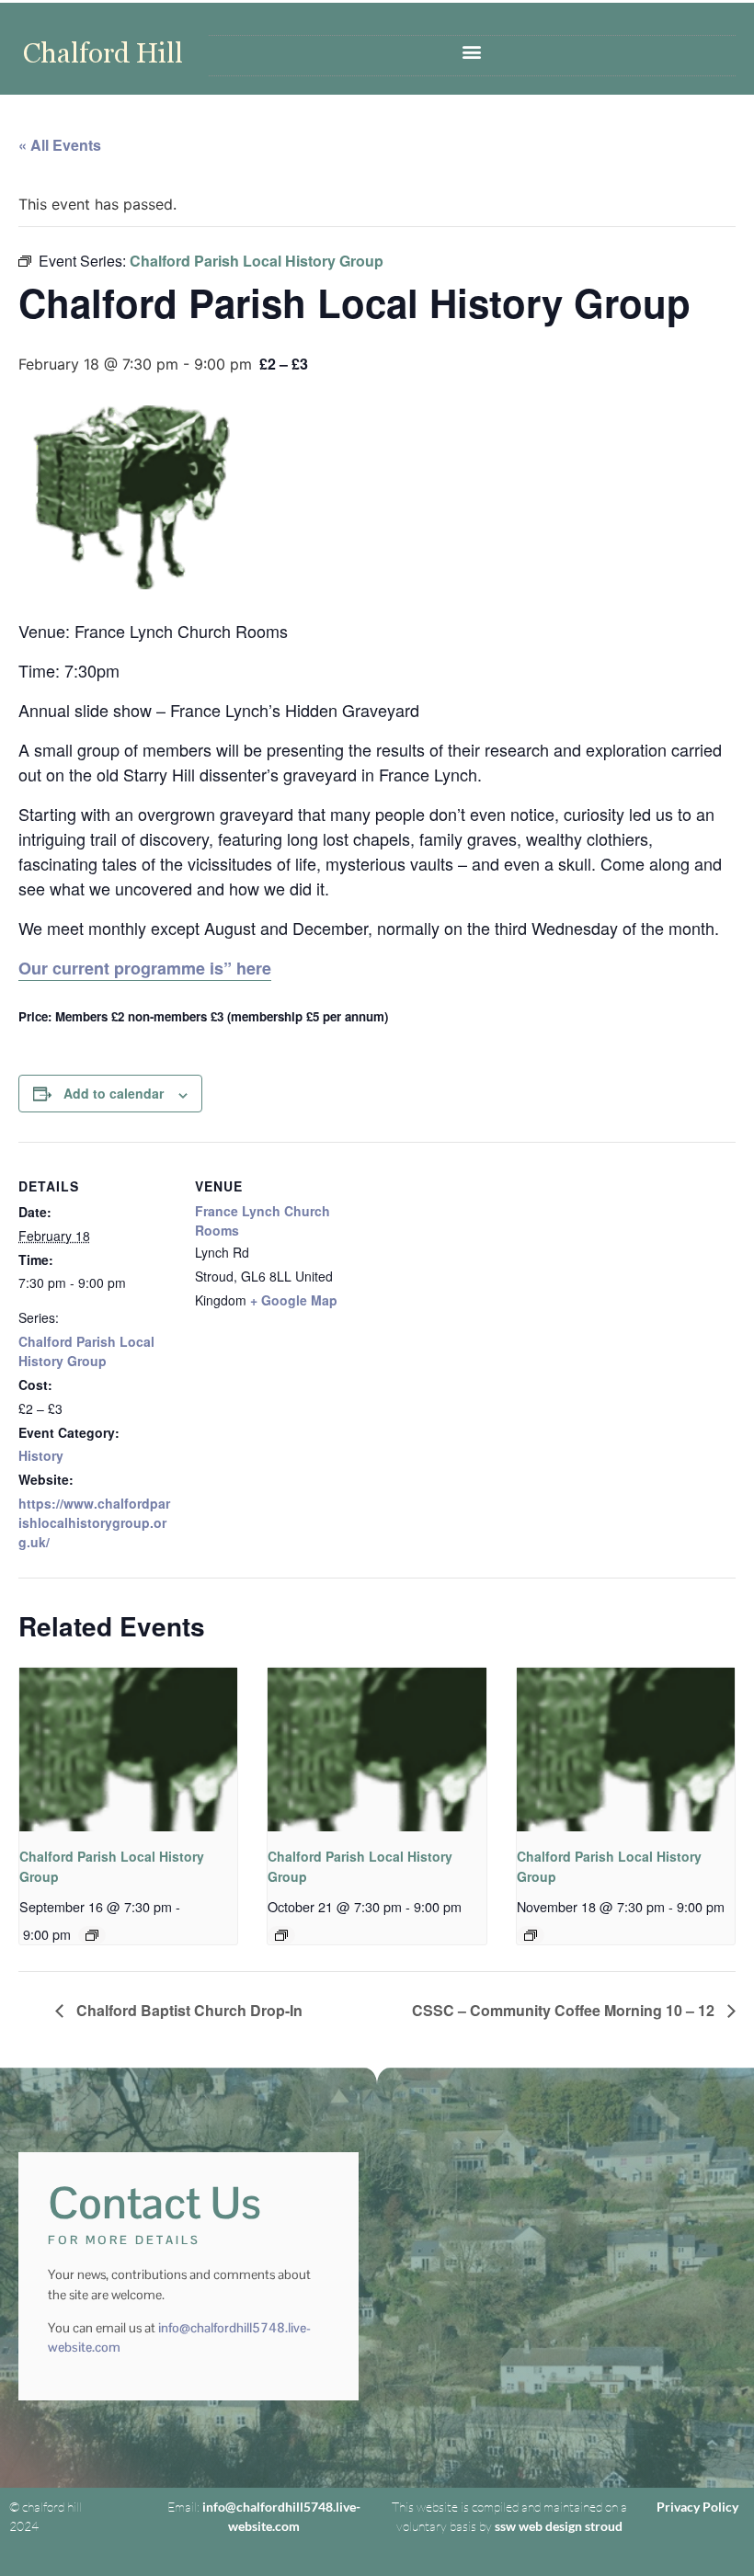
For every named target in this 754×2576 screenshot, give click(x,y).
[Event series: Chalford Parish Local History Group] (92, 1935)
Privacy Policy (697, 2507)
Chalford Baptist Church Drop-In (188, 2010)
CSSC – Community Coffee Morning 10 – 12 (565, 2010)
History (41, 1455)
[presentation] (128, 1750)
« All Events (60, 145)
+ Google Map (294, 1300)
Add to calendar (114, 1093)
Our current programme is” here (145, 968)
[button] (472, 51)
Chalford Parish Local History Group (86, 1351)
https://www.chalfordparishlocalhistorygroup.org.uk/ (94, 1522)
